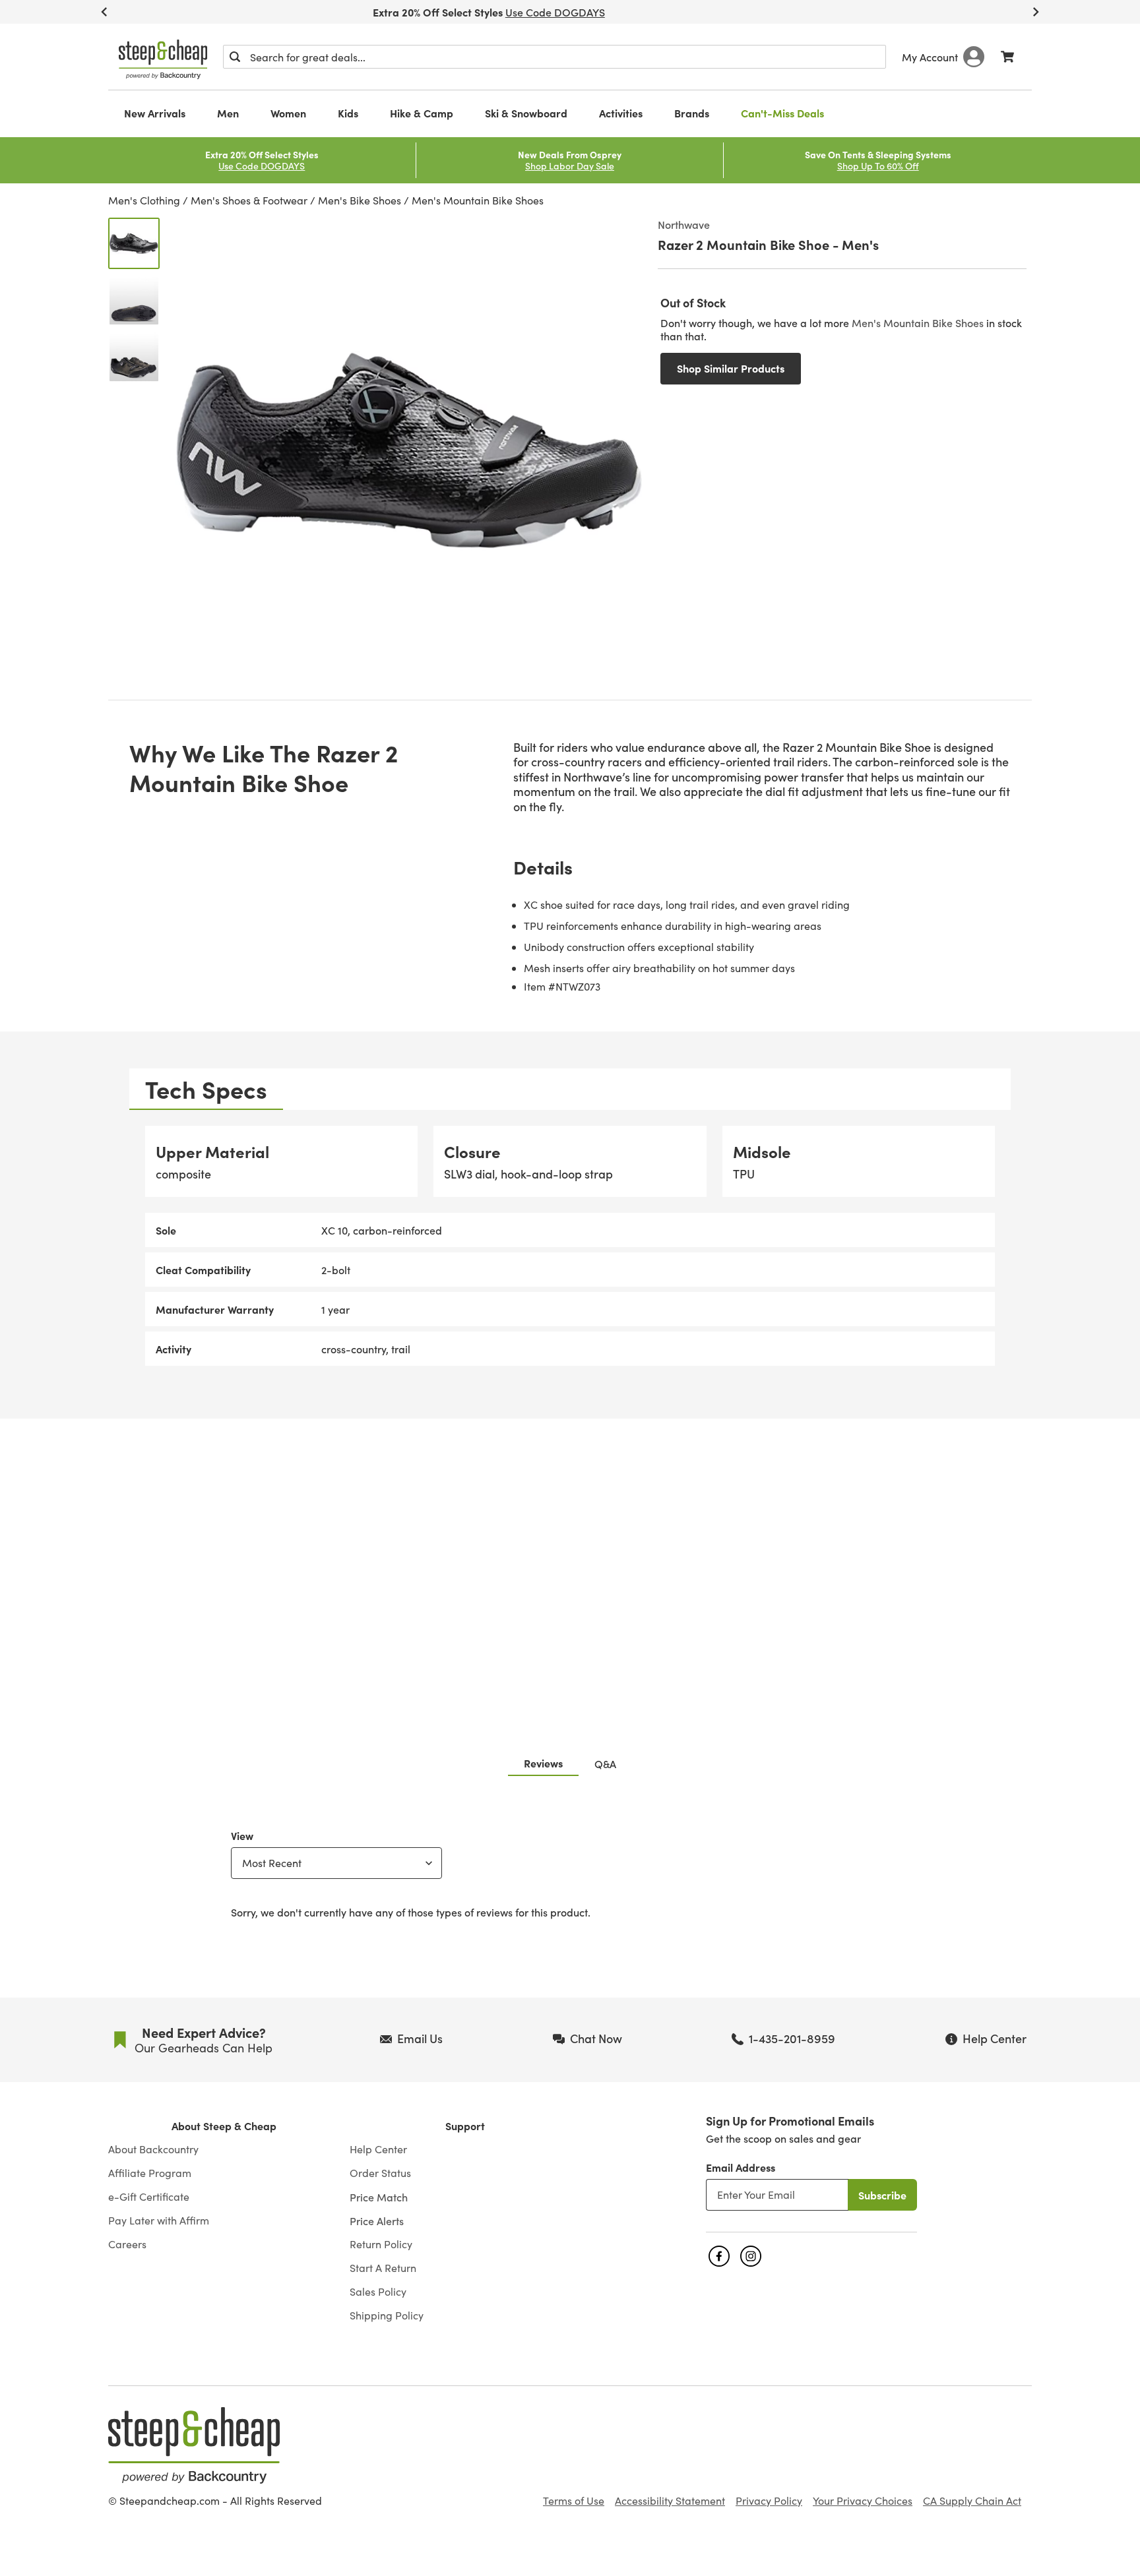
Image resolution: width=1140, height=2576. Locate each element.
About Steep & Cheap (224, 2126)
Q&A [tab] (605, 1763)
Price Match (379, 2197)
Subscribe (882, 2195)
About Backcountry (153, 2149)
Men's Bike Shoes (360, 200)
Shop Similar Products (731, 368)
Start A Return (383, 2268)
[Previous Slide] (104, 12)
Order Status (380, 2173)
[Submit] (235, 57)
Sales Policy (378, 2292)
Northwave (684, 224)
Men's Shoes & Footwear (249, 200)
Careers (127, 2244)
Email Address (741, 2167)
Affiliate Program (150, 2173)
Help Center (378, 2149)
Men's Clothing (144, 200)
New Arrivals (155, 113)
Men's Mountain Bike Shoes (478, 200)
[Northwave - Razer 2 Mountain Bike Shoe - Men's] (134, 243)
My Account (930, 57)
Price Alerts (377, 2221)
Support (465, 2126)
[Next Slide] (1036, 12)
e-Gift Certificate (149, 2197)
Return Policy (381, 2244)
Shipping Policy (387, 2315)
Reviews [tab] (543, 1763)
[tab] (206, 1089)
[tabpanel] (570, 1246)
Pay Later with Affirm (159, 2221)
